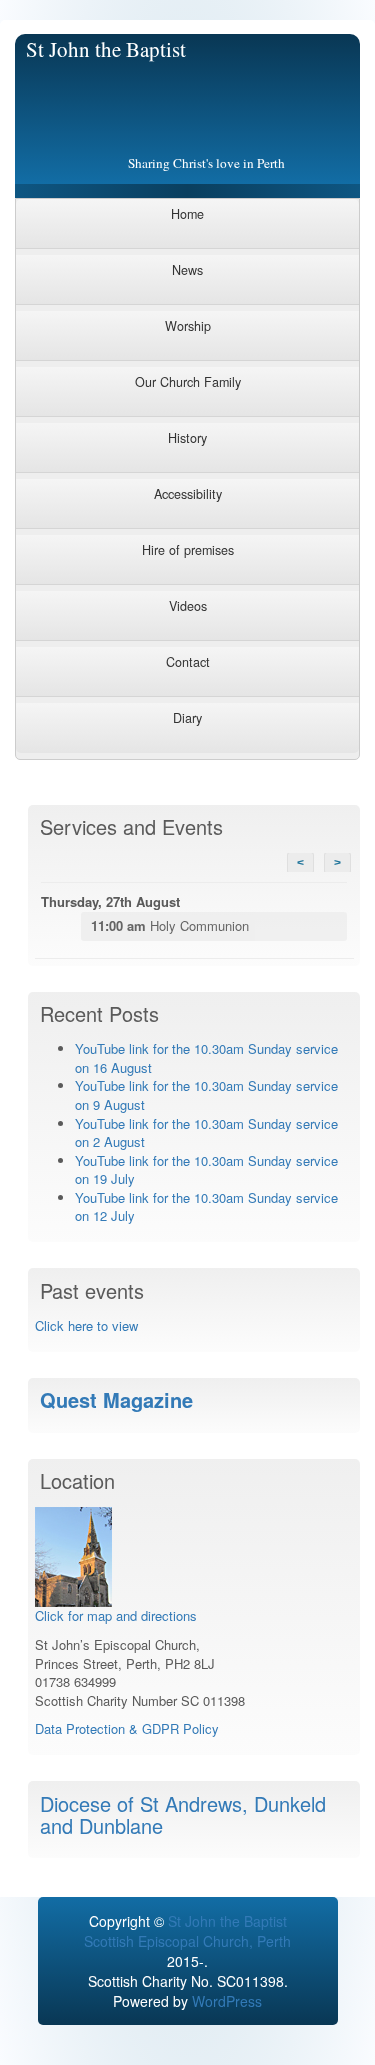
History (187, 438)
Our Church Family (188, 382)
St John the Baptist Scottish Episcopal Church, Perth (187, 1931)
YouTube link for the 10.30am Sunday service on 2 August (206, 1133)
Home (187, 214)
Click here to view (86, 1325)
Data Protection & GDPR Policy (127, 1728)
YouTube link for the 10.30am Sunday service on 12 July (206, 1207)
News (187, 270)
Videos (188, 606)
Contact (188, 662)
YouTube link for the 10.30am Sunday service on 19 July (206, 1170)
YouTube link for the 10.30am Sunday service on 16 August (206, 1058)
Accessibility (188, 494)
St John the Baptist (106, 49)
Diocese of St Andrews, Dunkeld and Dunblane (183, 1814)
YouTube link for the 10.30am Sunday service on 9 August (206, 1095)
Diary (187, 718)
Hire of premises (188, 550)
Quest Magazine (116, 1399)
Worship (188, 326)
